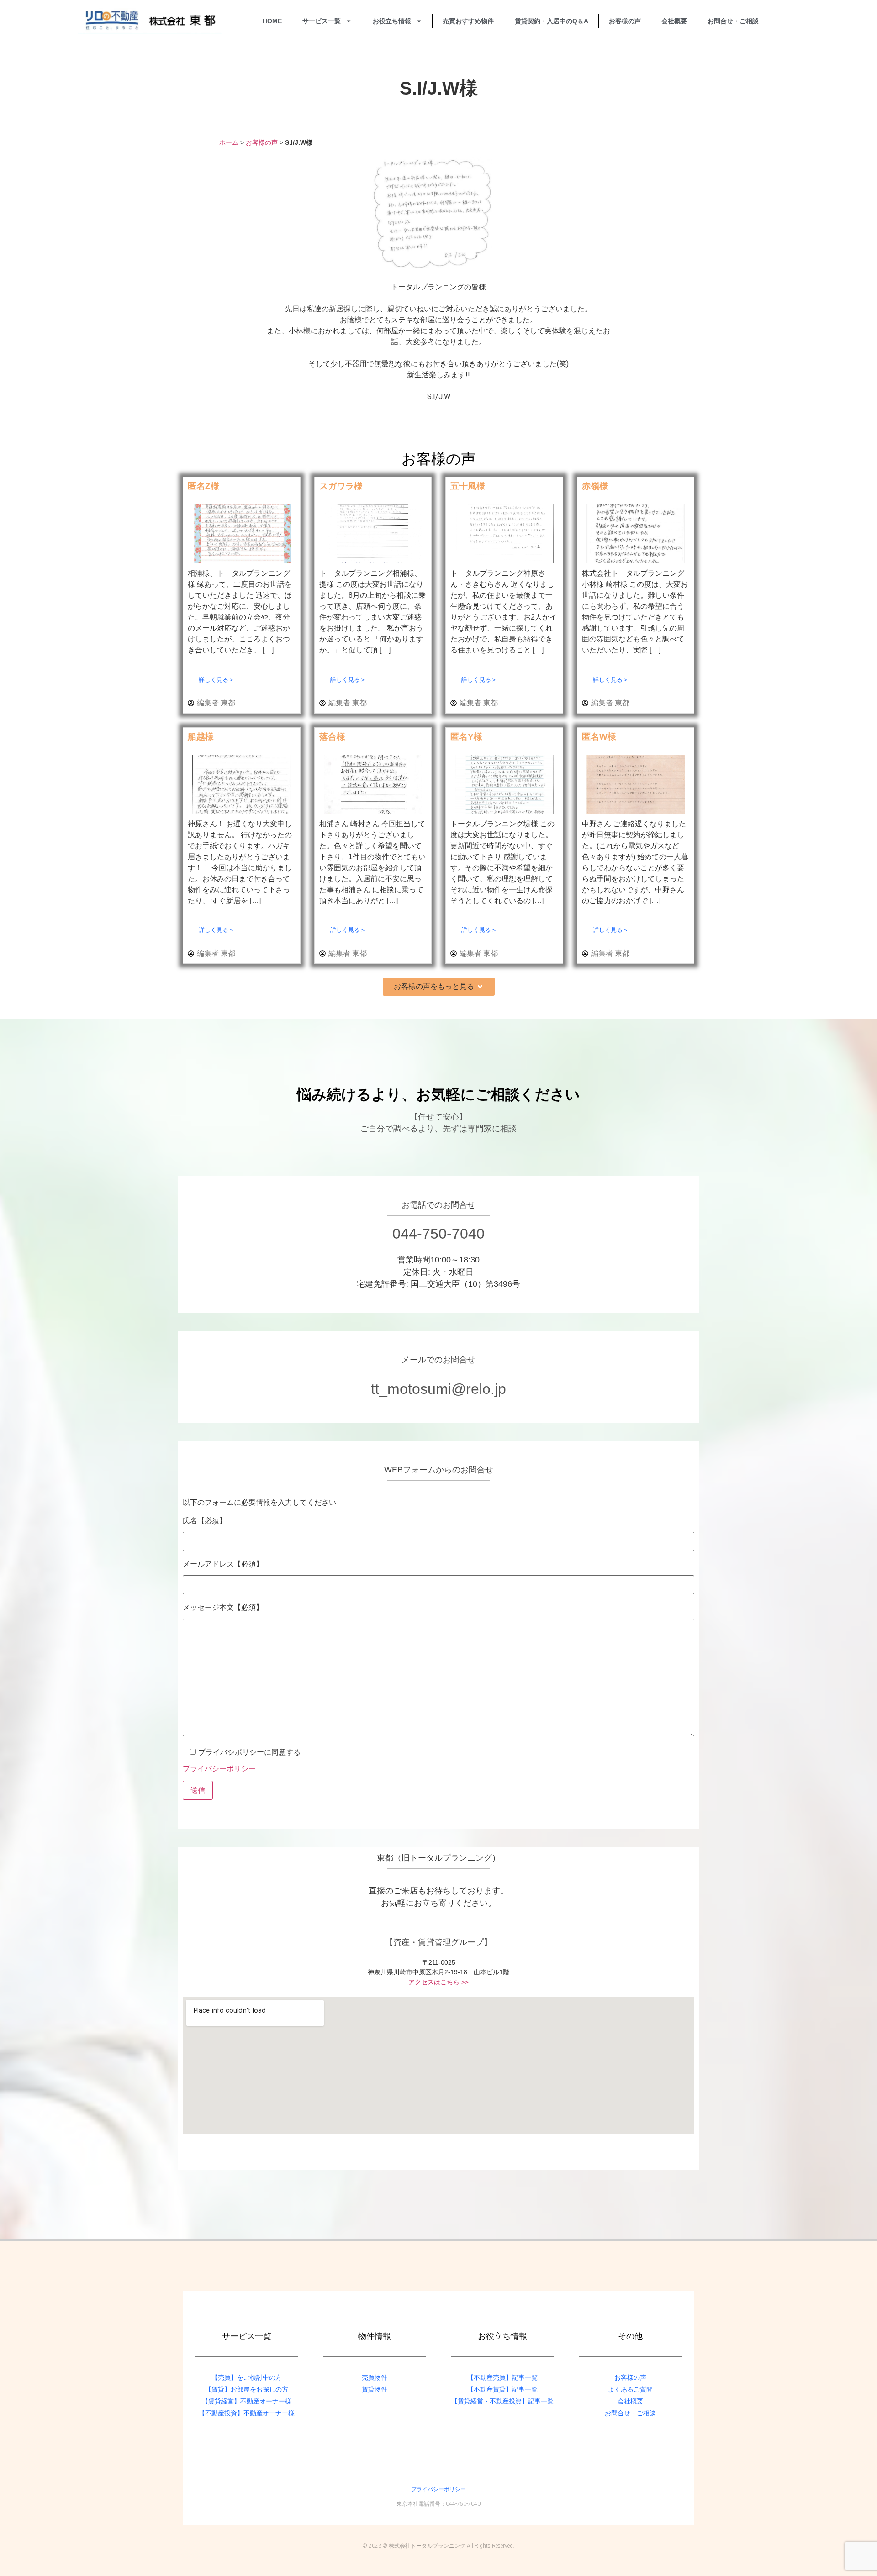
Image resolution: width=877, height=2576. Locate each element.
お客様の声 (625, 21)
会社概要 (674, 21)
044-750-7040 (438, 1234)
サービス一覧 (322, 21)
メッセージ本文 (223, 1607)
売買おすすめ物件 (468, 21)
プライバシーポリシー (219, 1768)
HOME (272, 21)
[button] (439, 987)
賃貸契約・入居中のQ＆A (552, 21)
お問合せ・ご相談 (733, 21)
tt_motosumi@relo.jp (438, 1389)
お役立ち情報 (392, 21)
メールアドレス (223, 1564)
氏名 (205, 1520)
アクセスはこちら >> (438, 1982)
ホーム (229, 143)
